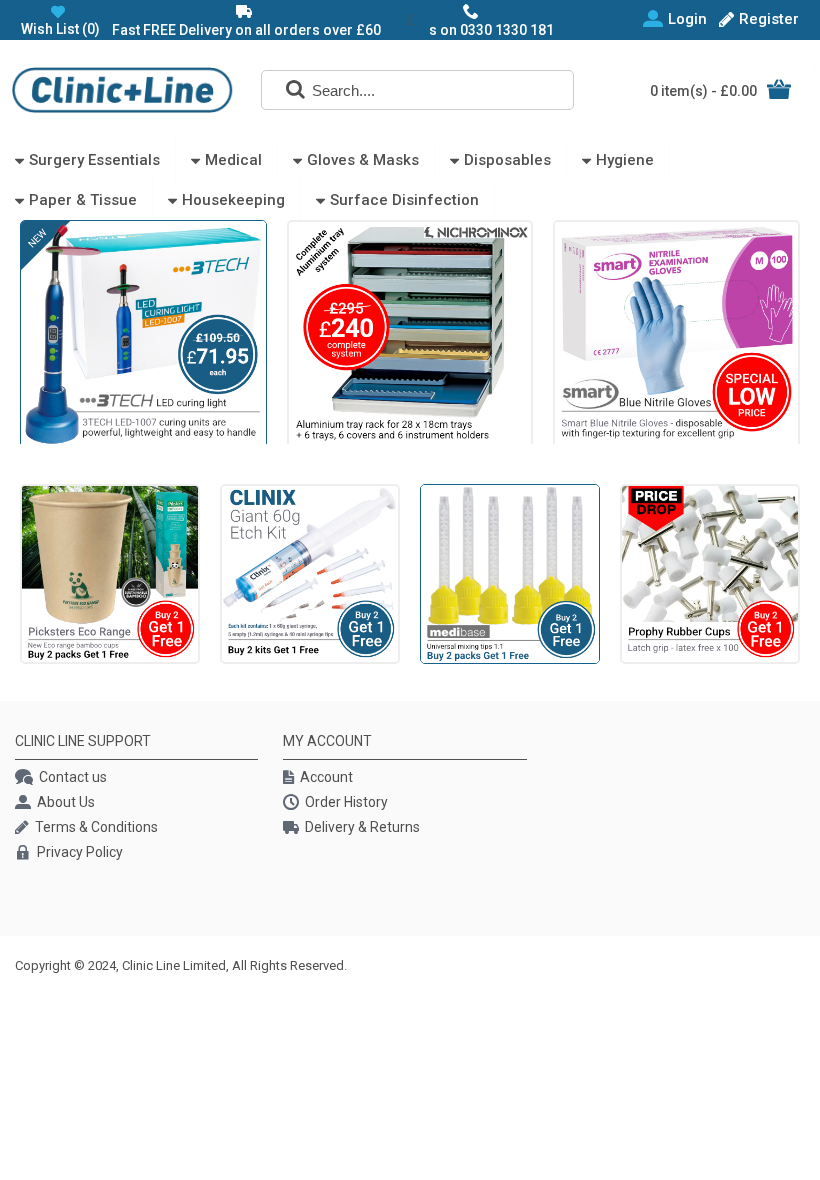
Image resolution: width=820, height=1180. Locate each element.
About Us (66, 802)
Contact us (73, 777)
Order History (346, 802)
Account (326, 777)
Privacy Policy (80, 852)
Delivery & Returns (362, 827)
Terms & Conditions (96, 827)
